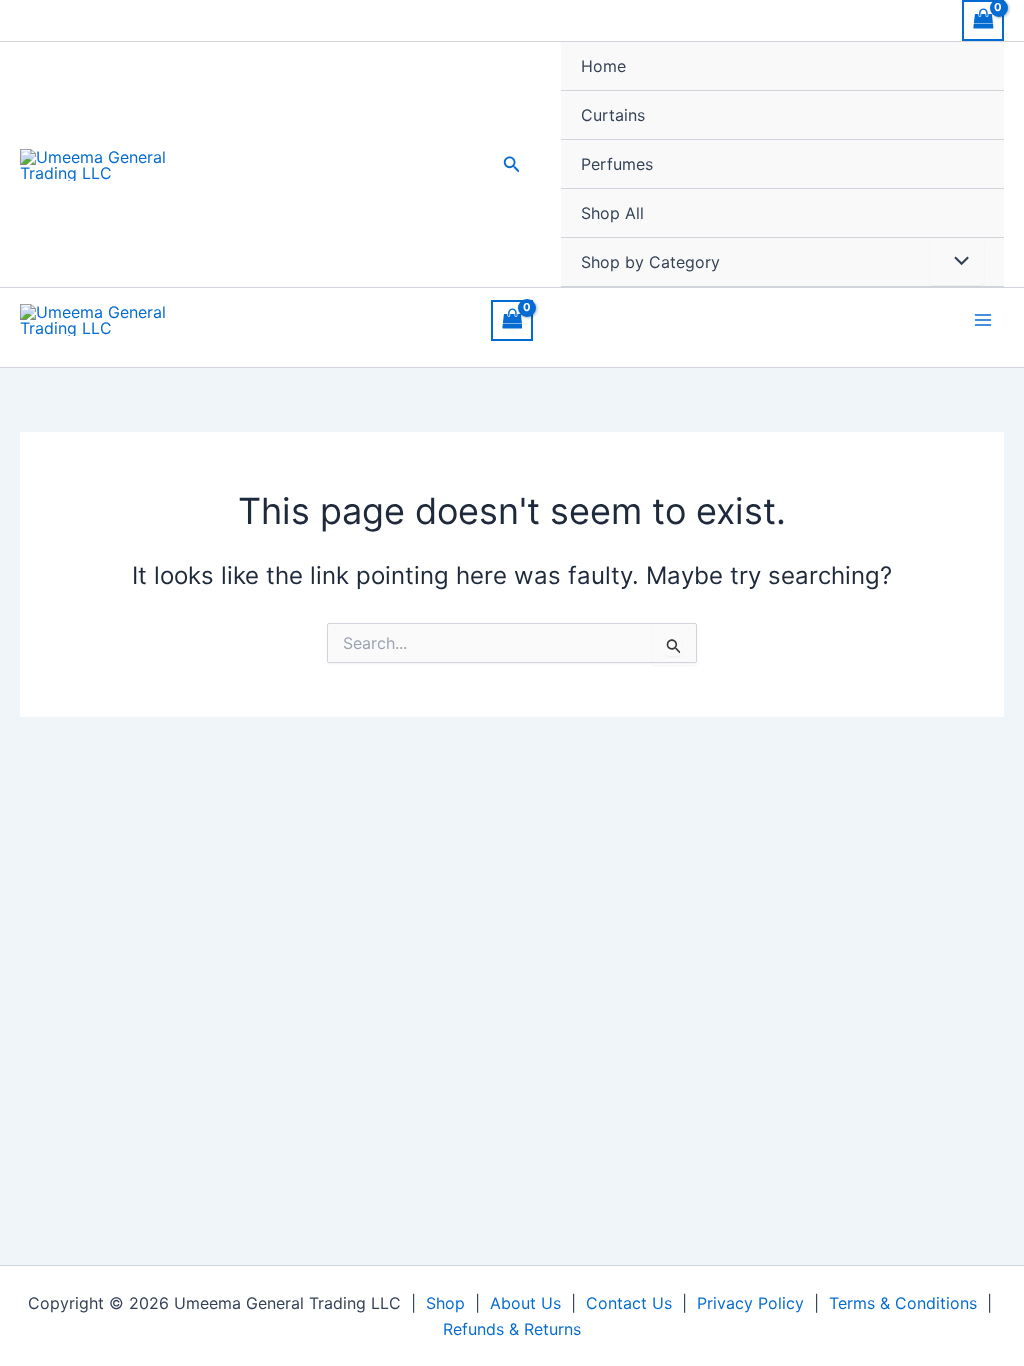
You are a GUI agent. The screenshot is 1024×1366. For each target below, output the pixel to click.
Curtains (613, 115)
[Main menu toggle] (983, 320)
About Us (525, 1303)
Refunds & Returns (512, 1329)
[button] (512, 164)
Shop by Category (650, 262)
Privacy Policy (750, 1303)
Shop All (612, 213)
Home (603, 66)
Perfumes (617, 164)
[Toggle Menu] (957, 261)
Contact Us (629, 1303)
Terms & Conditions (903, 1303)
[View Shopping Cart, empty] (983, 20)
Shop (445, 1303)
